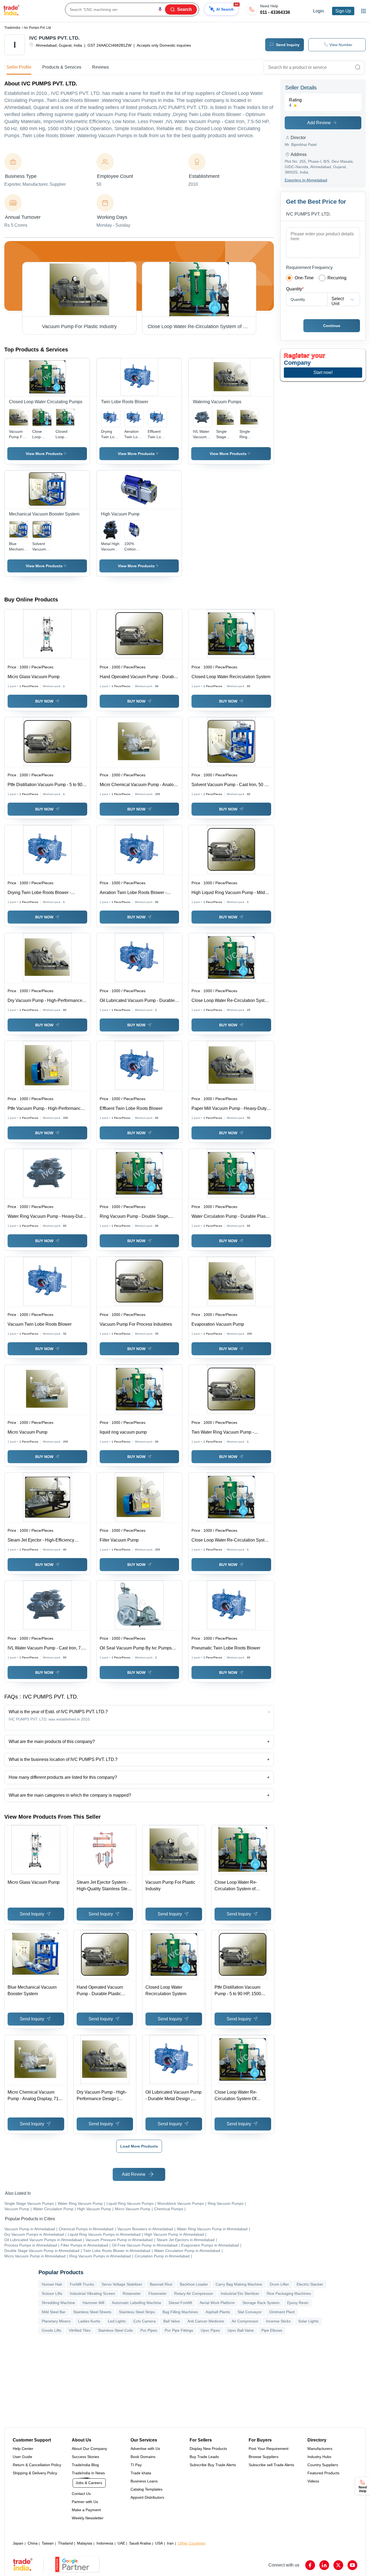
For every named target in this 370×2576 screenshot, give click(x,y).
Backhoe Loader (194, 2284)
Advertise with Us (145, 2449)
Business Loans (144, 2481)
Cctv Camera (145, 2321)
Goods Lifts (51, 2330)
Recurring (337, 278)
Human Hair (52, 2284)
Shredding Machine (58, 2303)
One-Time (304, 278)
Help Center (23, 2449)
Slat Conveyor (250, 2312)
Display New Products (208, 2449)
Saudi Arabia (140, 2543)
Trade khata (141, 2473)
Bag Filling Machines (180, 2312)
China (33, 2543)
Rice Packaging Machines (289, 2293)
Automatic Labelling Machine (137, 2303)
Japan (18, 2543)
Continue (332, 326)
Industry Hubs (319, 2457)
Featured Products (323, 2473)
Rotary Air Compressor (194, 2293)
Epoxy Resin (298, 2303)
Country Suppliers (323, 2465)
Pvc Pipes (149, 2330)
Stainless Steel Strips (137, 2312)
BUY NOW (44, 701)
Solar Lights (308, 2321)
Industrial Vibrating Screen (92, 2293)
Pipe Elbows (272, 2330)
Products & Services (62, 67)
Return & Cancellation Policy (37, 2465)
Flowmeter (158, 2293)
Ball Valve (172, 2321)
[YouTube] (352, 2565)
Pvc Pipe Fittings (179, 2330)
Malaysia (85, 2543)
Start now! (323, 372)
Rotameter (132, 2293)
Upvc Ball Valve (241, 2330)
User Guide (22, 2457)
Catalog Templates (147, 2489)
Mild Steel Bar (54, 2312)
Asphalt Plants (218, 2312)
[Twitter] (338, 2565)
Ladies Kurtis (89, 2321)
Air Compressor (245, 2321)
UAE (121, 2543)
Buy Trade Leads (204, 2457)
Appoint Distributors (147, 2497)
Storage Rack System (261, 2303)
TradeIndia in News (88, 2473)
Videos (313, 2481)
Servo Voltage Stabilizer (122, 2284)
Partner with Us (85, 2502)
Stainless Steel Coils (115, 2330)
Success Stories (85, 2457)
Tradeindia (12, 28)
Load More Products (139, 2146)
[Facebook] (310, 2565)
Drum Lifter (279, 2284)
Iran (170, 2543)
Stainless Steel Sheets (92, 2312)
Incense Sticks (278, 2321)
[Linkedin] (324, 2565)
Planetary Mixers (56, 2321)
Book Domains (143, 2457)
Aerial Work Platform (217, 2303)
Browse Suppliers (264, 2457)
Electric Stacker (310, 2284)
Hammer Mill (93, 2303)
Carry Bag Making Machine (239, 2284)
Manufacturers (320, 2449)
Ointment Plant (282, 2312)
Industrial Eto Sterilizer (240, 2293)
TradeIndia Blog (85, 2465)
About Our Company (89, 2449)
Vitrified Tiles (80, 2330)
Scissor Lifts (52, 2293)
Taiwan (48, 2543)
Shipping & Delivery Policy (35, 2473)
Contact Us (81, 2494)
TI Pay (136, 2465)
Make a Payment (86, 2510)
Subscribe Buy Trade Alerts (213, 2465)
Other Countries (192, 2543)
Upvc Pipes (210, 2330)
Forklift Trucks (82, 2284)
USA (159, 2543)
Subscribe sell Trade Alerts (271, 2465)
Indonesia (105, 2543)
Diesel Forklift (180, 2303)
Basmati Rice (161, 2284)
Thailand (65, 2543)
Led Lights (117, 2321)
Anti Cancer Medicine (206, 2321)
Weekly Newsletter (88, 2518)
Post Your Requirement (269, 2449)
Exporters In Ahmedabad (306, 180)
